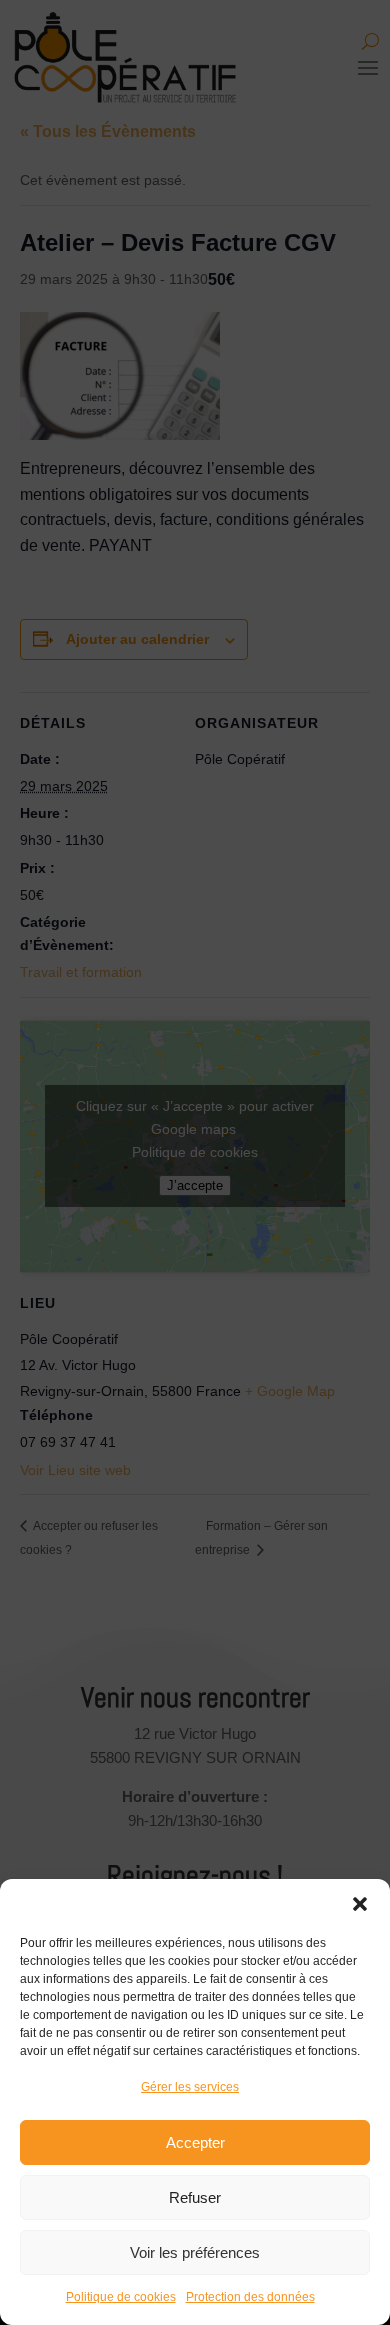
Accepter (195, 2142)
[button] (360, 1904)
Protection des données (250, 2297)
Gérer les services (190, 2087)
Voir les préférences (195, 2252)
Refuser (195, 2197)
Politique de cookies (121, 2297)
